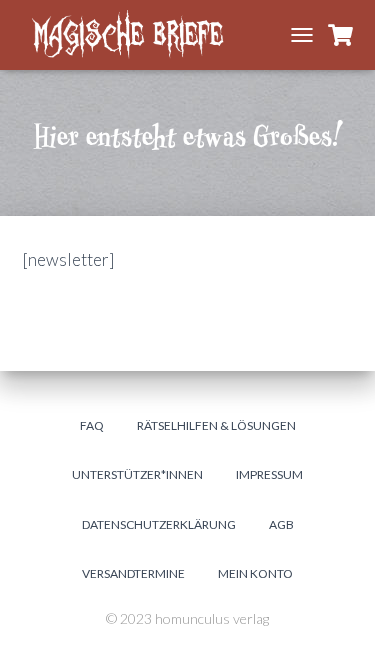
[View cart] (340, 35)
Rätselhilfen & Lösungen (216, 425)
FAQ (92, 425)
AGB (281, 524)
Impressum (269, 474)
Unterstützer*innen (137, 474)
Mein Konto (255, 573)
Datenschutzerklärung (159, 524)
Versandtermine (133, 573)
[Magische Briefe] (142, 35)
